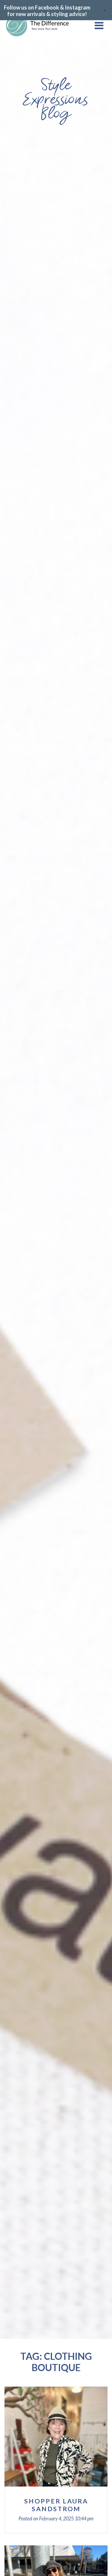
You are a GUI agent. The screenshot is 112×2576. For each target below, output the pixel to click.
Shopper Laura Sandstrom (56, 2505)
